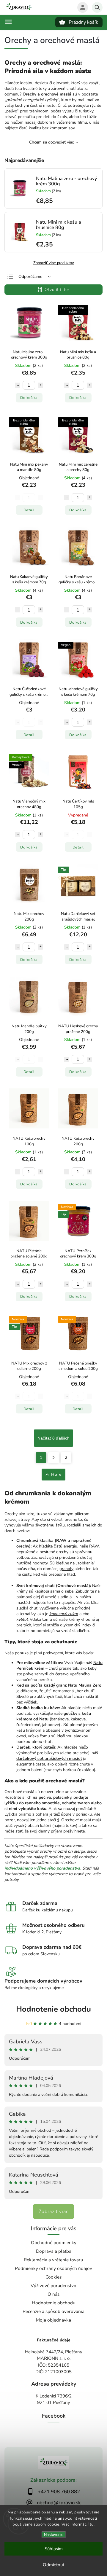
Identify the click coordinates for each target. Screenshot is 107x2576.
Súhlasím (54, 2549)
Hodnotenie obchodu (53, 2009)
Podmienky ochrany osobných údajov (53, 2268)
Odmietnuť (53, 2565)
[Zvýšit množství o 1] (40, 385)
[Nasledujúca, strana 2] (54, 1458)
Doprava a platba (54, 2251)
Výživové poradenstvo (53, 2286)
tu (92, 2524)
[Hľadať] (97, 7)
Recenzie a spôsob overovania (53, 2311)
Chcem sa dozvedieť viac (51, 142)
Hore (56, 1474)
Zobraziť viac (53, 2212)
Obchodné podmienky (54, 2243)
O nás (53, 2294)
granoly (66, 1569)
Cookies (53, 2277)
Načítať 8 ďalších (53, 1438)
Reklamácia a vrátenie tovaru (53, 2260)
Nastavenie (54, 2535)
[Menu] (8, 22)
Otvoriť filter (57, 290)
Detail (29, 510)
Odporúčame (30, 277)
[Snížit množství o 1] (18, 385)
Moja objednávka (53, 2320)
